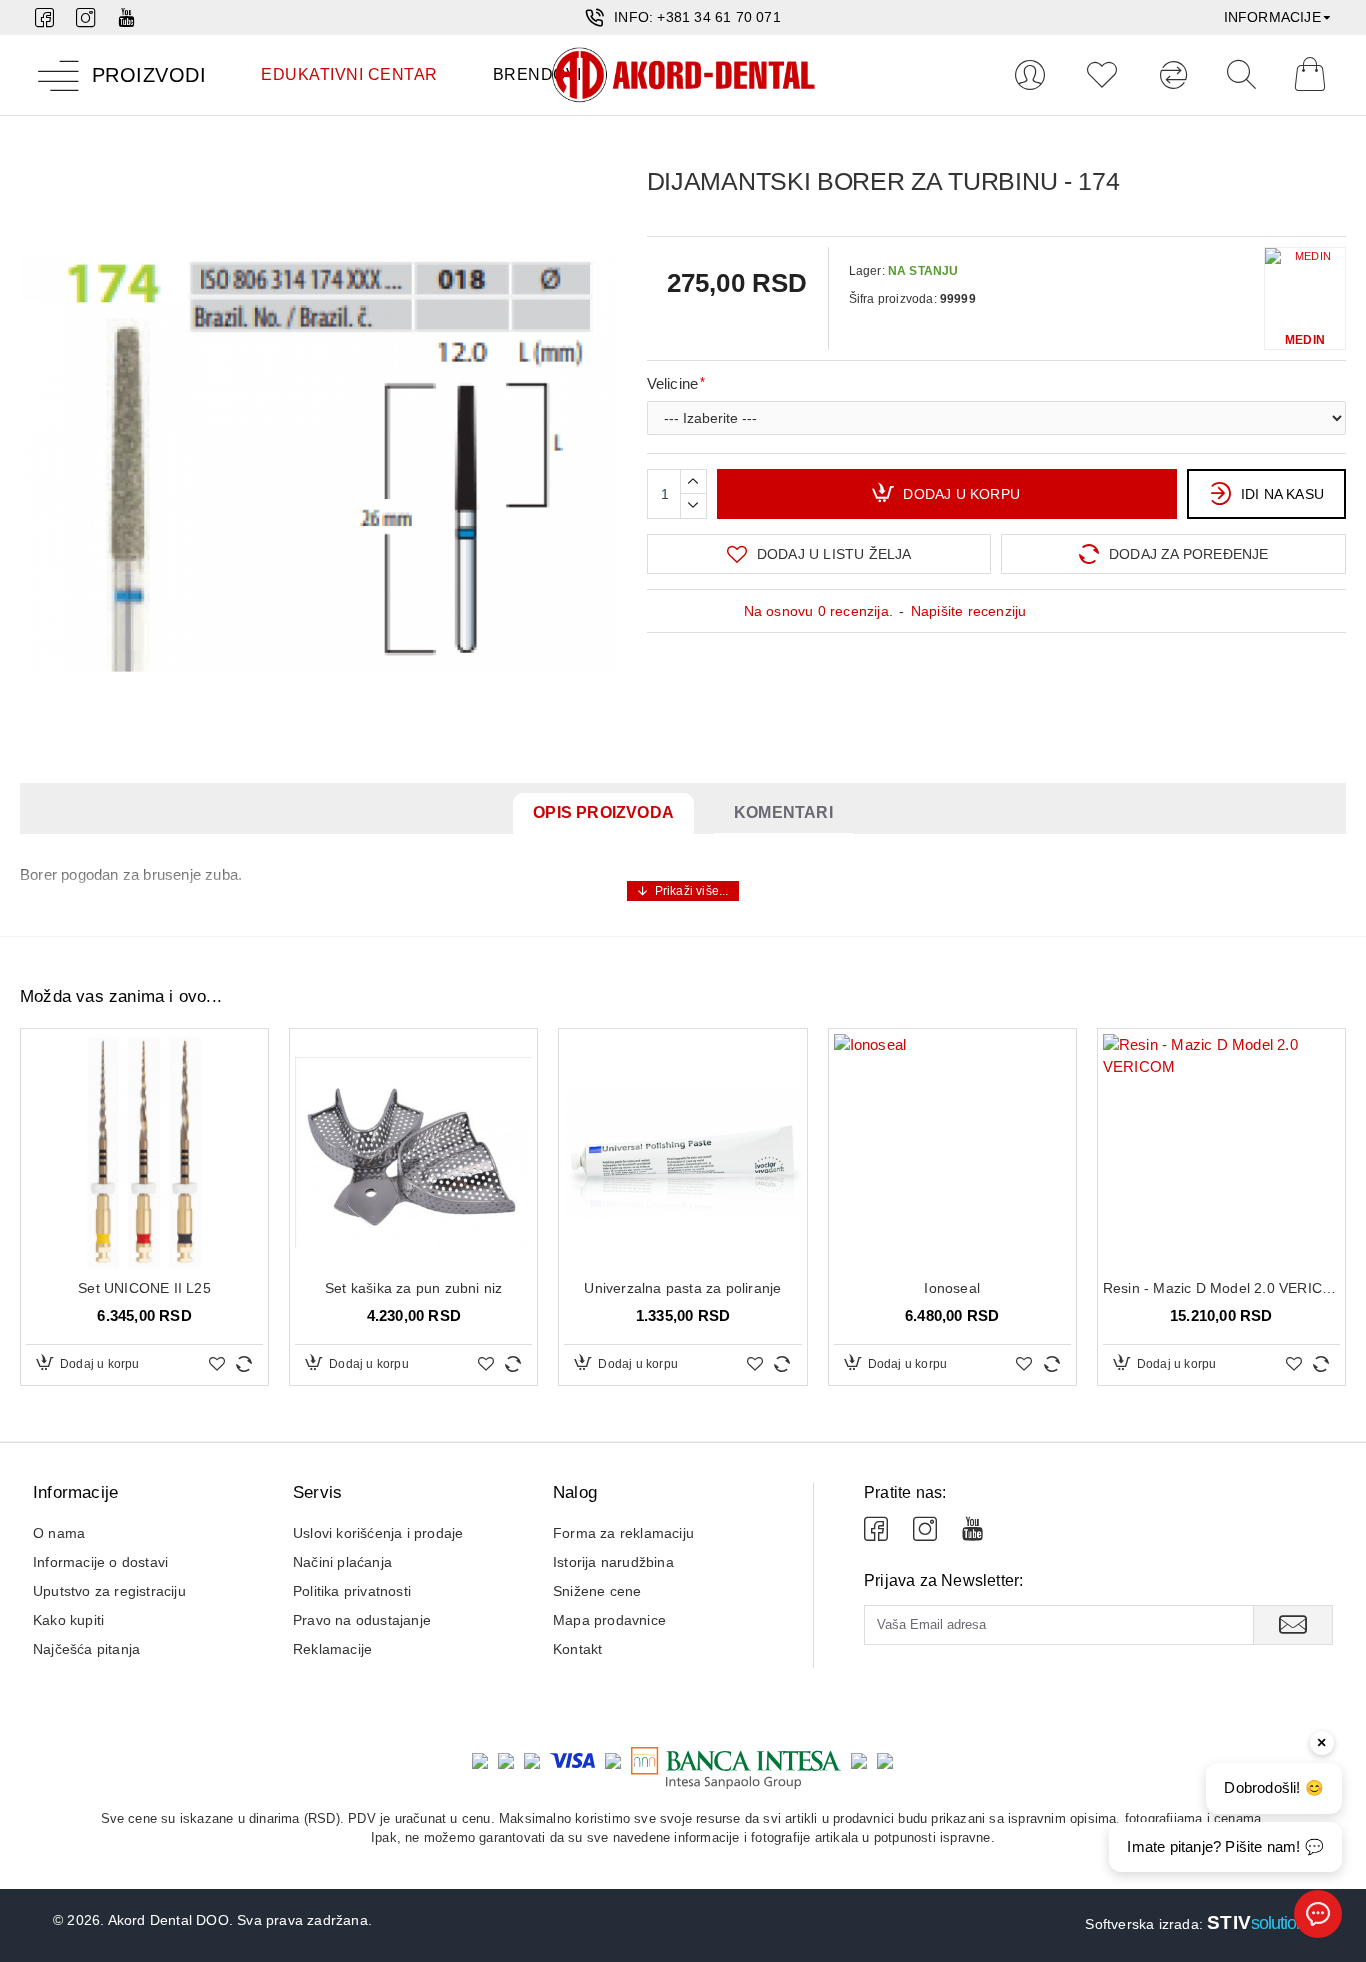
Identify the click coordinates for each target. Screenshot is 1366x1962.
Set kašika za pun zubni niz (413, 1288)
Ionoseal (952, 1288)
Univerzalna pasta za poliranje (682, 1288)
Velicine (673, 383)
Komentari (783, 812)
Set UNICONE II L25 (144, 1288)
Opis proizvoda (603, 812)
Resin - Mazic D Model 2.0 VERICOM (1221, 1288)
